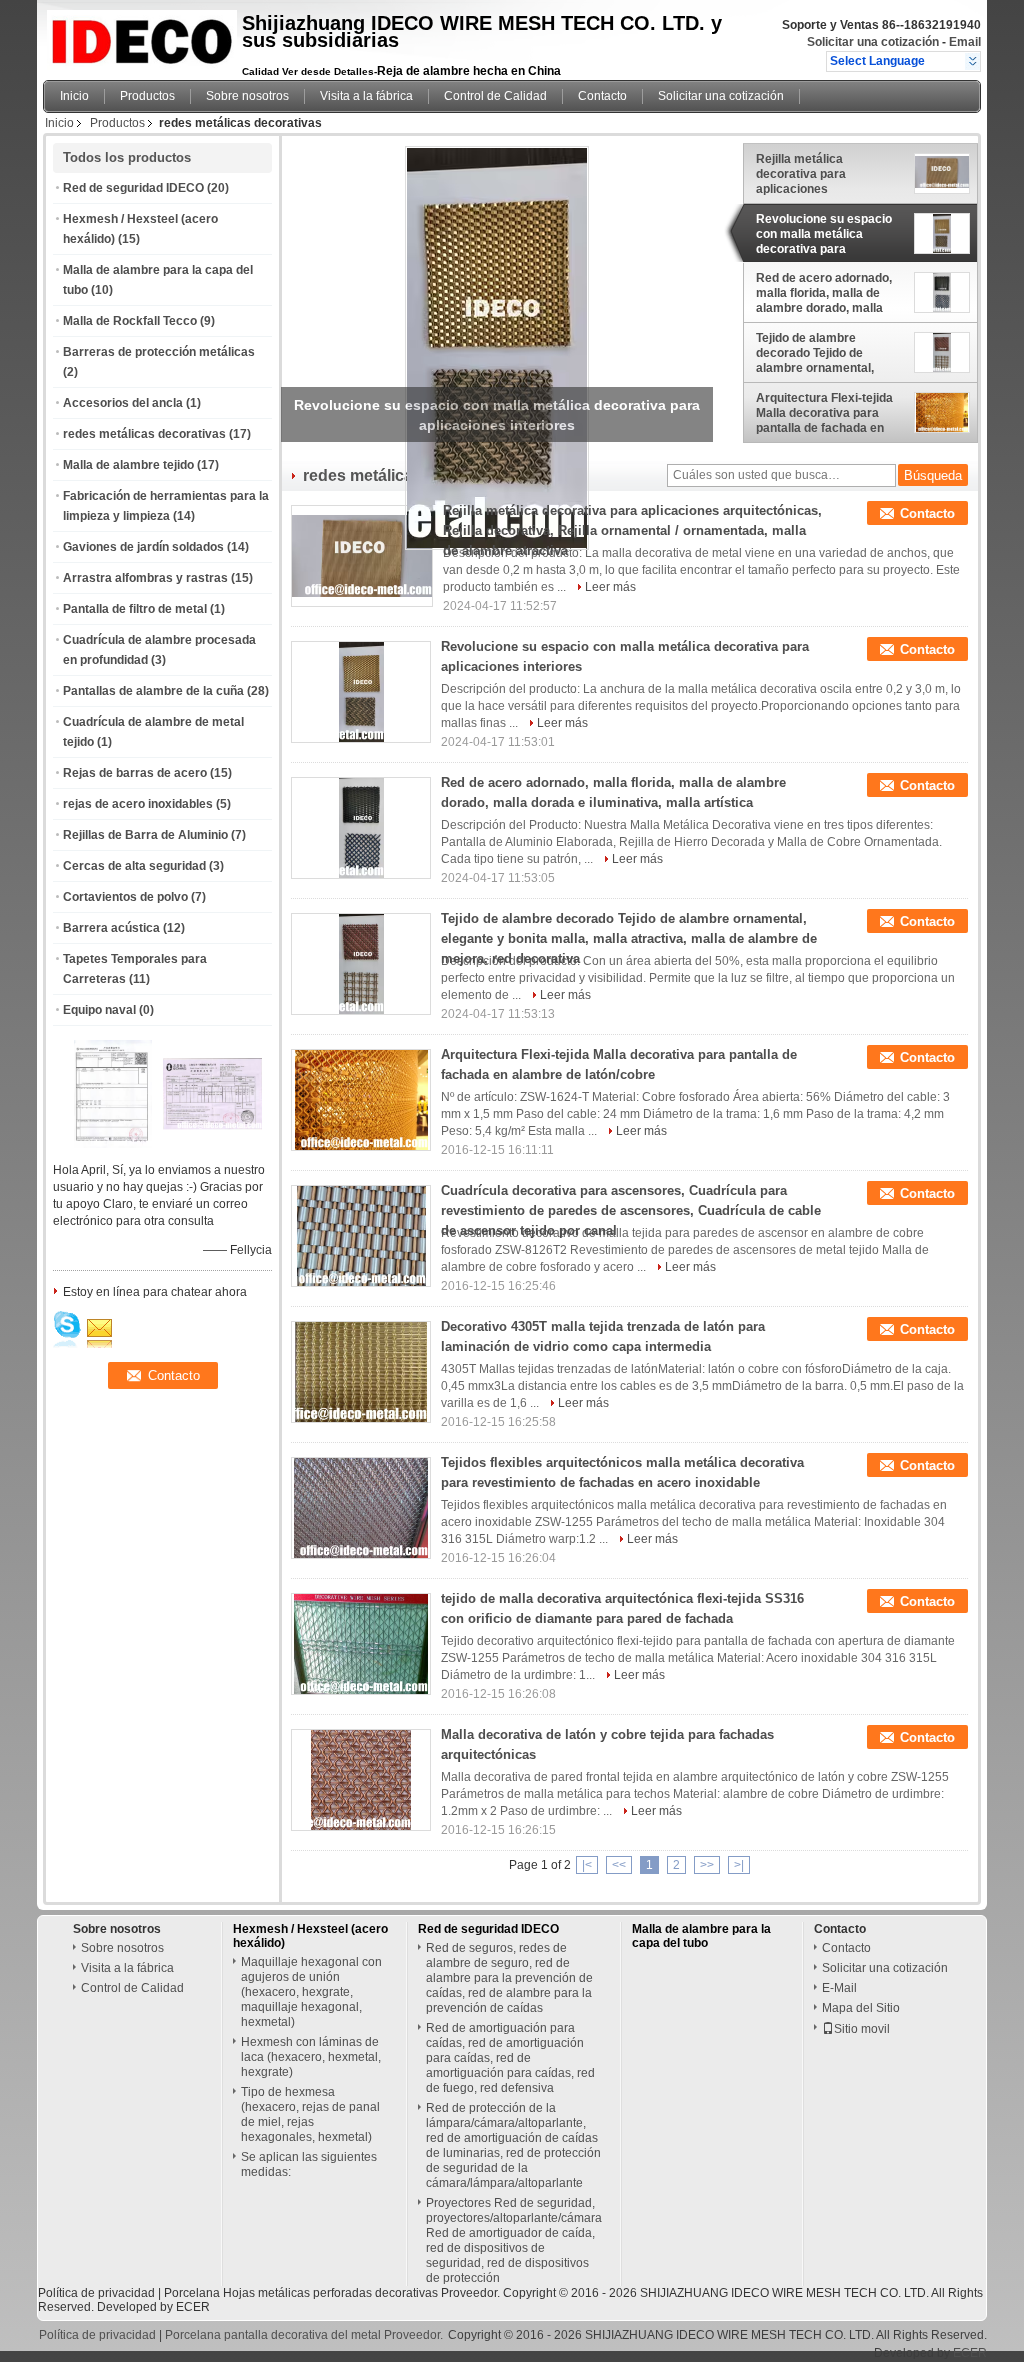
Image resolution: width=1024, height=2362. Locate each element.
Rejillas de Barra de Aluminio (145, 835)
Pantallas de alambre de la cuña (153, 691)
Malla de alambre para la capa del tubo (701, 1936)
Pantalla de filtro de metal (135, 609)
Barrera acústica (111, 928)
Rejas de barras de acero (135, 773)
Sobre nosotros (247, 96)
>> (707, 1865)
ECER (193, 2307)
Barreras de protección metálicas (159, 352)
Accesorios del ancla (123, 403)
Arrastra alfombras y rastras (145, 578)
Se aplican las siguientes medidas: (309, 2164)
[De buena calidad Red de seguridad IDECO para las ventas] (113, 1144)
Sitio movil (862, 2029)
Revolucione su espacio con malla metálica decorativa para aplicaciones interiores (824, 234)
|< (587, 1865)
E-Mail (839, 1988)
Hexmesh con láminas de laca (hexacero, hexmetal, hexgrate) (311, 2057)
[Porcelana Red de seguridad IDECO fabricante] (137, 35)
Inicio (74, 96)
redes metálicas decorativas (144, 434)
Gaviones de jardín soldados (143, 547)
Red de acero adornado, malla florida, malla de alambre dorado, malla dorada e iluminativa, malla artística (824, 293)
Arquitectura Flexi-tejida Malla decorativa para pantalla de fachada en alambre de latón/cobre (824, 413)
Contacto (602, 96)
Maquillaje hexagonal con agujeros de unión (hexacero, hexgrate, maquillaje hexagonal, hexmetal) (311, 1992)
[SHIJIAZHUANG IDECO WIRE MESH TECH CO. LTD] (972, 61)
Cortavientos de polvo (125, 897)
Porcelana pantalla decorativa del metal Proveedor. (305, 2335)
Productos (147, 96)
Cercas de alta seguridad (134, 866)
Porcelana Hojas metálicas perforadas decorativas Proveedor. (333, 2293)
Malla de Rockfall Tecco (130, 321)
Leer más (610, 587)
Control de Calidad (495, 96)
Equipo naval (99, 1010)
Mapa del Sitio (861, 2008)
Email (965, 42)
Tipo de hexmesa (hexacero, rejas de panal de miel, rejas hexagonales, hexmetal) (310, 2114)
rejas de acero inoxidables (138, 804)
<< (619, 1865)
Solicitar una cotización (873, 42)
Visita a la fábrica (366, 96)
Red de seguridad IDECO (133, 188)
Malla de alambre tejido (128, 465)
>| (739, 1865)
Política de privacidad (96, 2293)
